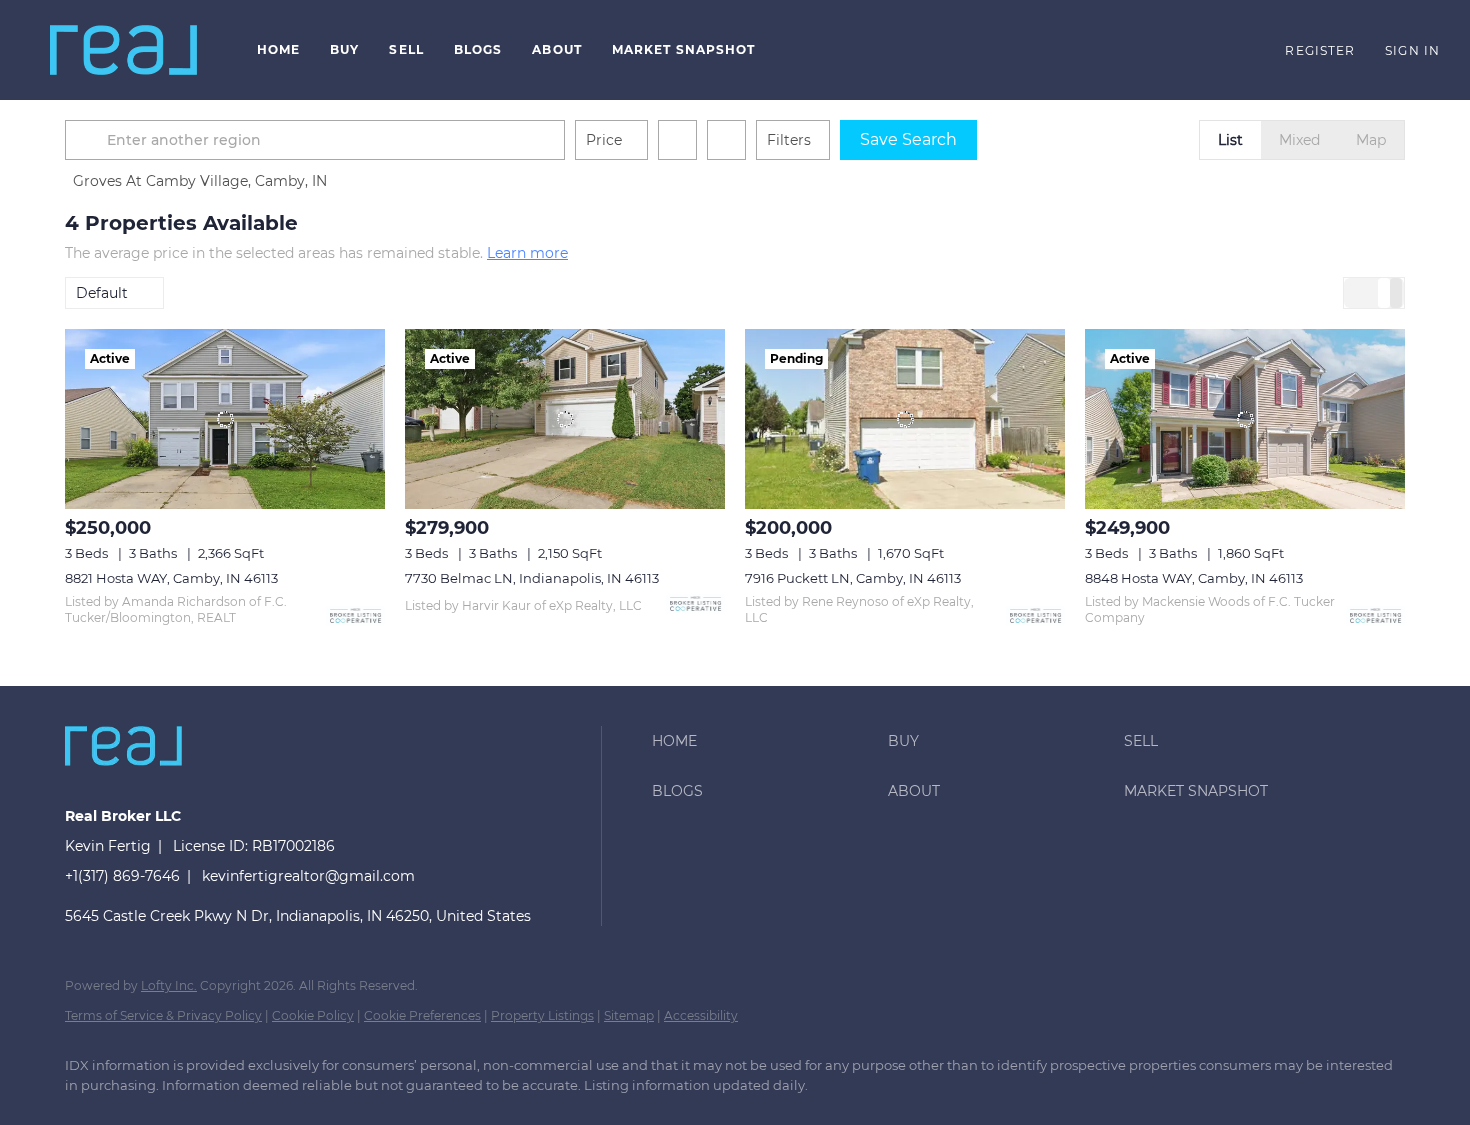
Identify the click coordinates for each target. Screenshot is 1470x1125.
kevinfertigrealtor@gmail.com (308, 876)
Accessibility (701, 1015)
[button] (123, 50)
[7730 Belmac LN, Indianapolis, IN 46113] (565, 419)
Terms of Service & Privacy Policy (163, 1015)
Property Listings (542, 1015)
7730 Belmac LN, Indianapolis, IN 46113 (532, 578)
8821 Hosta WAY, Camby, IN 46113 (171, 578)
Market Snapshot (684, 49)
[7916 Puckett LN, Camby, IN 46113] (905, 419)
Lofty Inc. (169, 985)
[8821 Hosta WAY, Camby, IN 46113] (225, 419)
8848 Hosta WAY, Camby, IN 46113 (1194, 578)
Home (278, 49)
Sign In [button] (1412, 50)
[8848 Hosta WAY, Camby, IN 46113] (1245, 419)
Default (102, 293)
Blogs (478, 49)
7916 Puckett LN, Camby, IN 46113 (853, 578)
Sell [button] (406, 49)
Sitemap (629, 1015)
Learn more (527, 253)
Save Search (908, 139)
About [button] (557, 49)
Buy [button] (344, 49)
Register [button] (1320, 50)
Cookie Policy (313, 1015)
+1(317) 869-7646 (122, 876)
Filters (789, 140)
